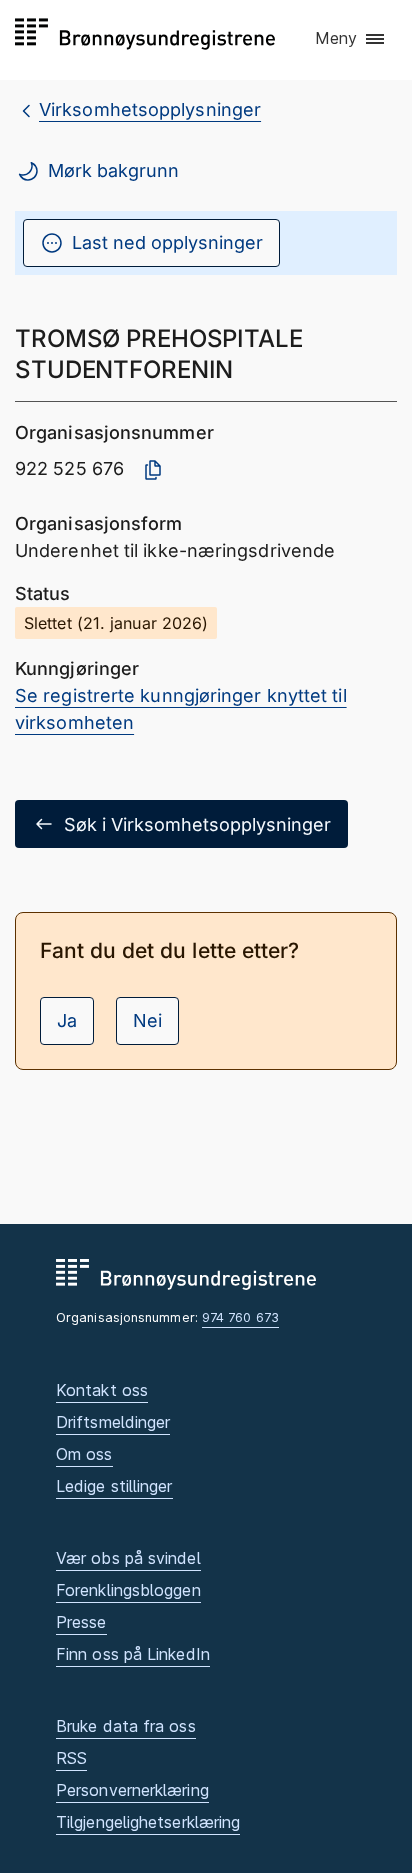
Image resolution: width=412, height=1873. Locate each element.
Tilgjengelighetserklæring (148, 1822)
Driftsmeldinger (113, 1422)
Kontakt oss (102, 1390)
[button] (351, 39)
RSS (71, 1758)
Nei (147, 1020)
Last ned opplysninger (167, 242)
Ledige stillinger (114, 1486)
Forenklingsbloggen (128, 1590)
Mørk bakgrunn (113, 170)
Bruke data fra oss (126, 1726)
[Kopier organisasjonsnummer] (153, 470)
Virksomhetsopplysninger (150, 109)
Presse (81, 1622)
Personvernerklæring (132, 1790)
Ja (67, 1020)
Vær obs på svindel (128, 1558)
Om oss (84, 1454)
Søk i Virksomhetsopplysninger (197, 824)
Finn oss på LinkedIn (133, 1654)
